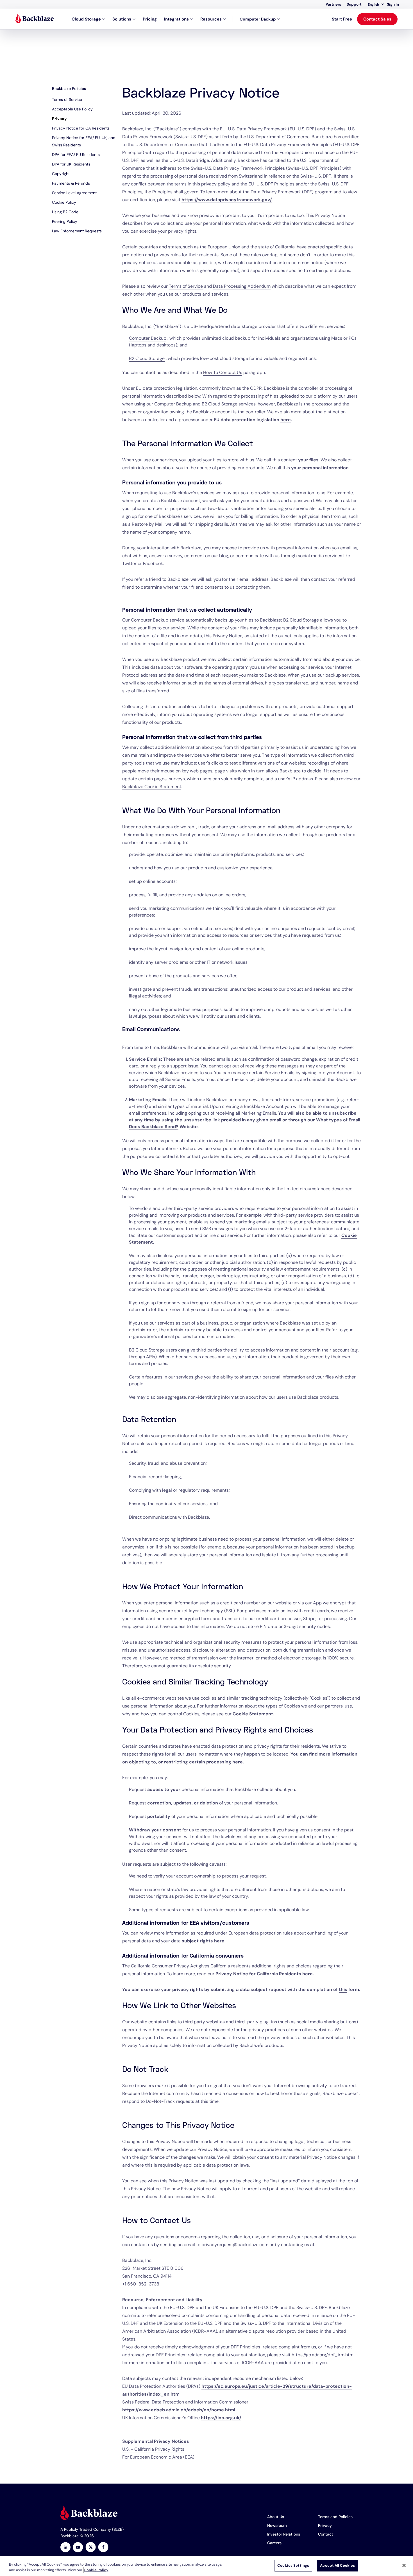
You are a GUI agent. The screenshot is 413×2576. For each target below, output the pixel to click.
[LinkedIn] (65, 2548)
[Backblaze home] (35, 19)
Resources (211, 19)
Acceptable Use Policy (72, 109)
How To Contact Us (223, 372)
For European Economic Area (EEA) (158, 2457)
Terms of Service (67, 99)
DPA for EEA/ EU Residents (76, 155)
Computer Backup (258, 19)
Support (354, 4)
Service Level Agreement (74, 193)
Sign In (393, 4)
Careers (274, 2543)
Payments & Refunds (71, 183)
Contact (326, 2534)
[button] (376, 4)
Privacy (59, 119)
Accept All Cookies (337, 2565)
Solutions (122, 19)
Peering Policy (65, 221)
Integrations (176, 19)
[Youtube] (78, 2548)
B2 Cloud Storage (147, 358)
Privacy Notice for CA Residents (81, 128)
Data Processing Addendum (242, 286)
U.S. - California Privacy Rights (153, 2449)
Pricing (150, 19)
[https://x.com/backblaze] (91, 2548)
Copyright (61, 174)
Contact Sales (377, 19)
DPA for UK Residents (71, 164)
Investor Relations (284, 2534)
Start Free (342, 19)
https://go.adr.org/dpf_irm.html (323, 2355)
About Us (276, 2517)
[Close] (404, 2565)
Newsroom (277, 2525)
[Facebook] (103, 2548)
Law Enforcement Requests (77, 231)
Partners (333, 4)
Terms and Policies (335, 2517)
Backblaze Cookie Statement (152, 787)
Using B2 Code (65, 212)
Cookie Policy (64, 202)
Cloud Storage (86, 19)
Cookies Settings (293, 2565)
